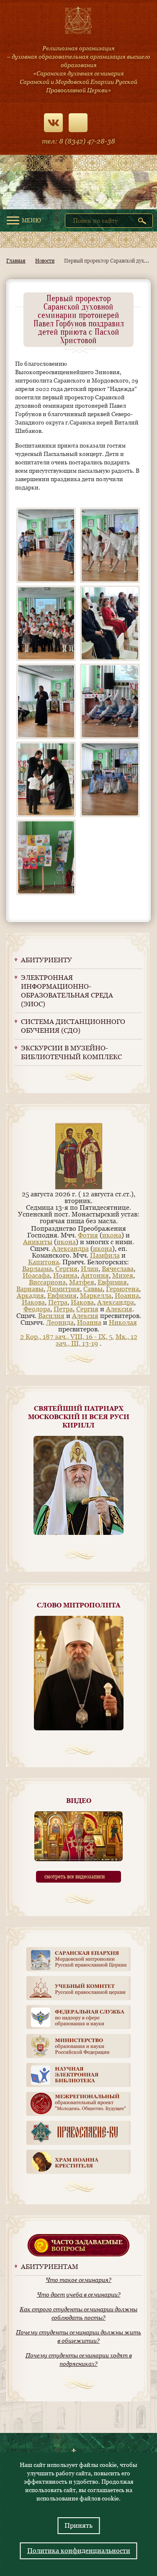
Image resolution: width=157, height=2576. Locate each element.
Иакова (33, 1302)
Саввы (93, 1289)
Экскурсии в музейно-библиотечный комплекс (71, 1052)
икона (112, 1235)
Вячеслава (118, 1269)
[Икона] (79, 1187)
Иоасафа (36, 1275)
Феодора (37, 1309)
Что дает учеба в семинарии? (79, 2295)
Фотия (88, 1235)
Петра (58, 1302)
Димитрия (63, 1289)
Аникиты (38, 1242)
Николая (123, 1322)
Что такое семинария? (78, 2280)
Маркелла (96, 1296)
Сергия (66, 1269)
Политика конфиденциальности (79, 2551)
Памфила (105, 1255)
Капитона (44, 1262)
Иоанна (65, 1275)
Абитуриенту (46, 960)
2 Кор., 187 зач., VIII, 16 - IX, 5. (67, 1337)
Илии (90, 1269)
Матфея (82, 1282)
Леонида (60, 1322)
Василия (51, 1316)
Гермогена (122, 1289)
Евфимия (112, 1282)
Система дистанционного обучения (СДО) (73, 1026)
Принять (78, 2525)
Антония (95, 1275)
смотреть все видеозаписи (75, 1877)
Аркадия (30, 1296)
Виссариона (47, 1282)
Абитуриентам (50, 2267)
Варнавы (30, 1289)
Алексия (119, 1309)
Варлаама (37, 1269)
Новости (45, 261)
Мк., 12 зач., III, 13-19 (97, 1340)
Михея (123, 1275)
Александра (70, 1249)
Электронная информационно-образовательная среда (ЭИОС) (67, 991)
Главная (16, 261)
